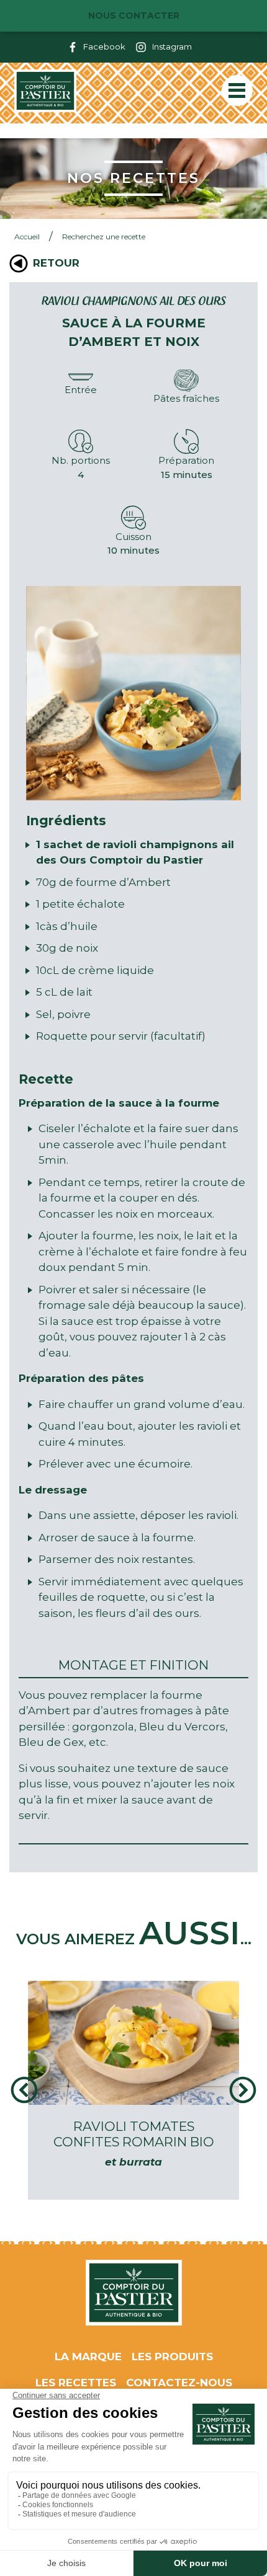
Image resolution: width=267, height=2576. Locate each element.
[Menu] (237, 91)
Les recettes (76, 2383)
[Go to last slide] (24, 2090)
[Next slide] (243, 2090)
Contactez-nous (179, 2383)
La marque (88, 2357)
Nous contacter (134, 15)
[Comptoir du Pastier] (45, 91)
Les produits (172, 2357)
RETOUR (56, 263)
